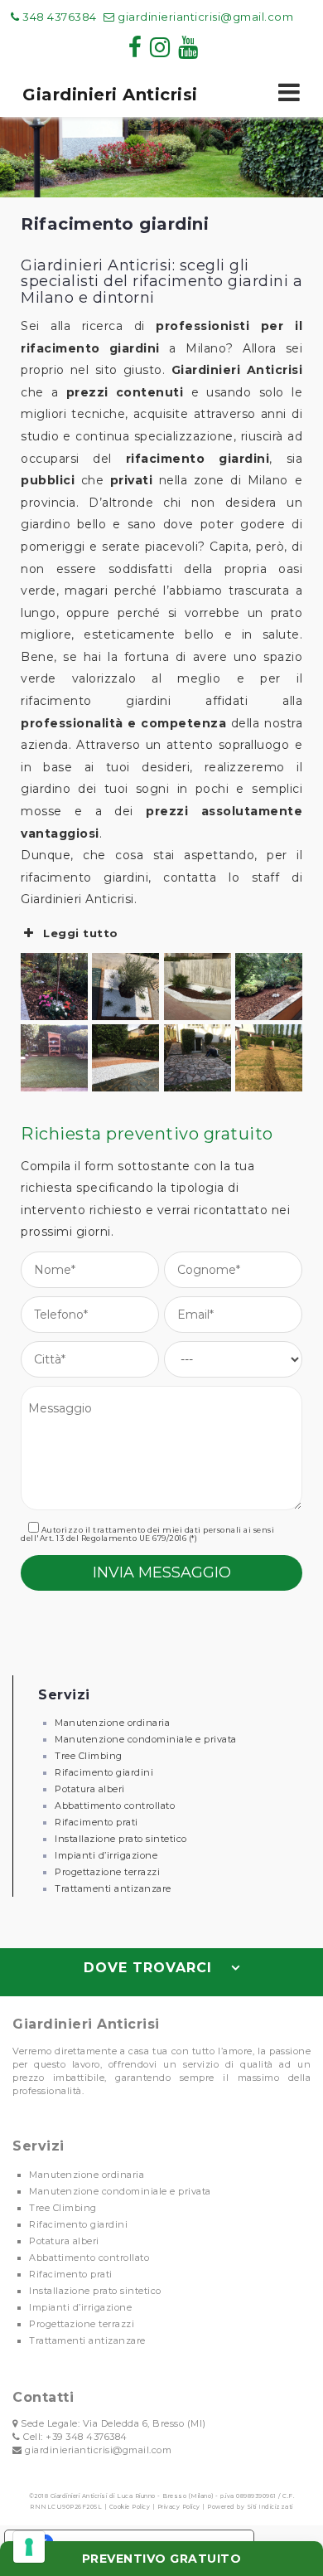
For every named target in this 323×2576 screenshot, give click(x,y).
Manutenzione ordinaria (112, 1723)
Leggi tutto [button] (81, 933)
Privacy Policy (179, 2507)
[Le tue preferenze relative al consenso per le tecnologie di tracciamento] (29, 2547)
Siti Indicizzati (270, 2507)
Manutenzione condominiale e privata (146, 1739)
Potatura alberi (90, 1789)
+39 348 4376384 (87, 2437)
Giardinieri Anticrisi (110, 95)
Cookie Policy (130, 2507)
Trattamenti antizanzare (113, 1888)
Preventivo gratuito (162, 2559)
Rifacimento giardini (104, 1772)
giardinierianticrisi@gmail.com (205, 17)
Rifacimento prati (96, 1822)
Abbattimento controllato (115, 1806)
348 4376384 (58, 17)
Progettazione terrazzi (107, 1872)
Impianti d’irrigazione (106, 1855)
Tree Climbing (89, 1756)
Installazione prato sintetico (121, 1839)
